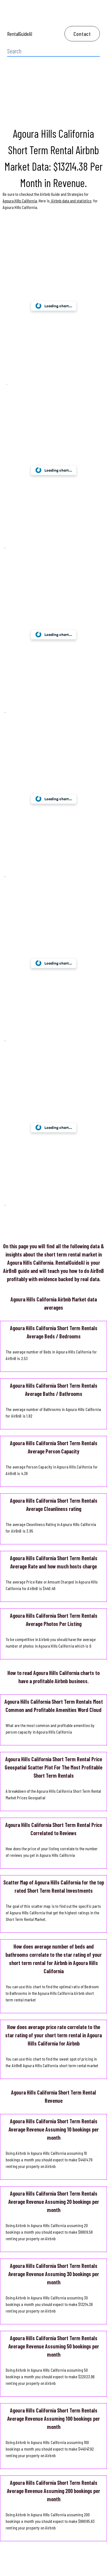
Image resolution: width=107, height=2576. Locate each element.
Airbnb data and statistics (71, 201)
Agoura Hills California (20, 201)
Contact (82, 34)
